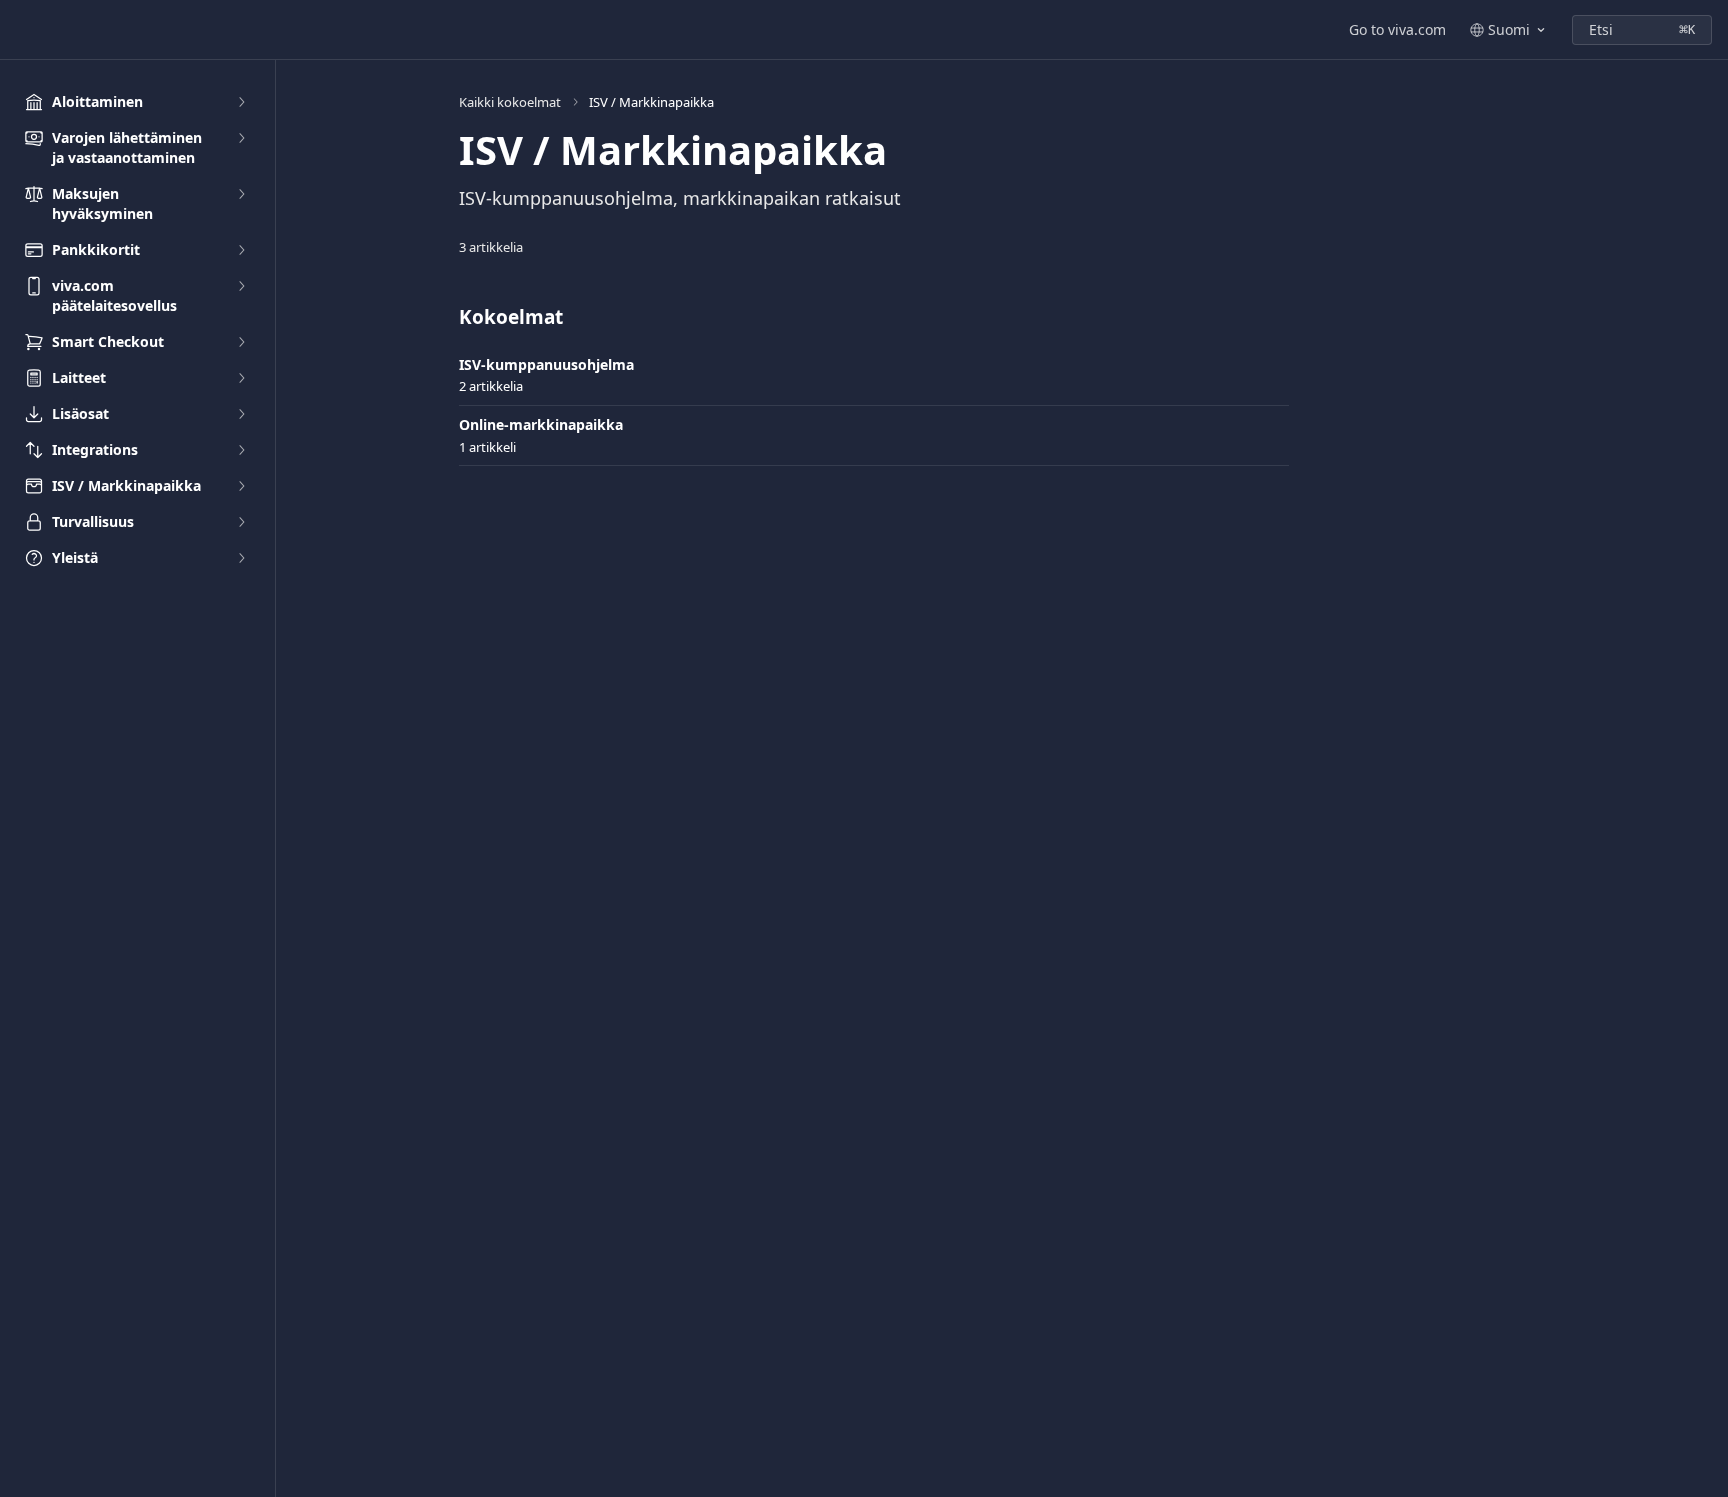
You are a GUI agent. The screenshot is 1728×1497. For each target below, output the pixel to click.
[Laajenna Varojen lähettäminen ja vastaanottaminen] (241, 138)
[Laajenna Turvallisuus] (241, 522)
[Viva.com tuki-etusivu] (20, 30)
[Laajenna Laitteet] (241, 378)
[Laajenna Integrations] (241, 450)
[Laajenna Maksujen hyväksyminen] (241, 194)
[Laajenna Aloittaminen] (241, 102)
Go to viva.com (1397, 29)
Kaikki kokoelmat (510, 102)
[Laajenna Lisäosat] (241, 414)
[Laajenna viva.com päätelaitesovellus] (241, 286)
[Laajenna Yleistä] (241, 558)
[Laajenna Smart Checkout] (241, 342)
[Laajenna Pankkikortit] (241, 250)
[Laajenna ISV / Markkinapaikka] (241, 486)
